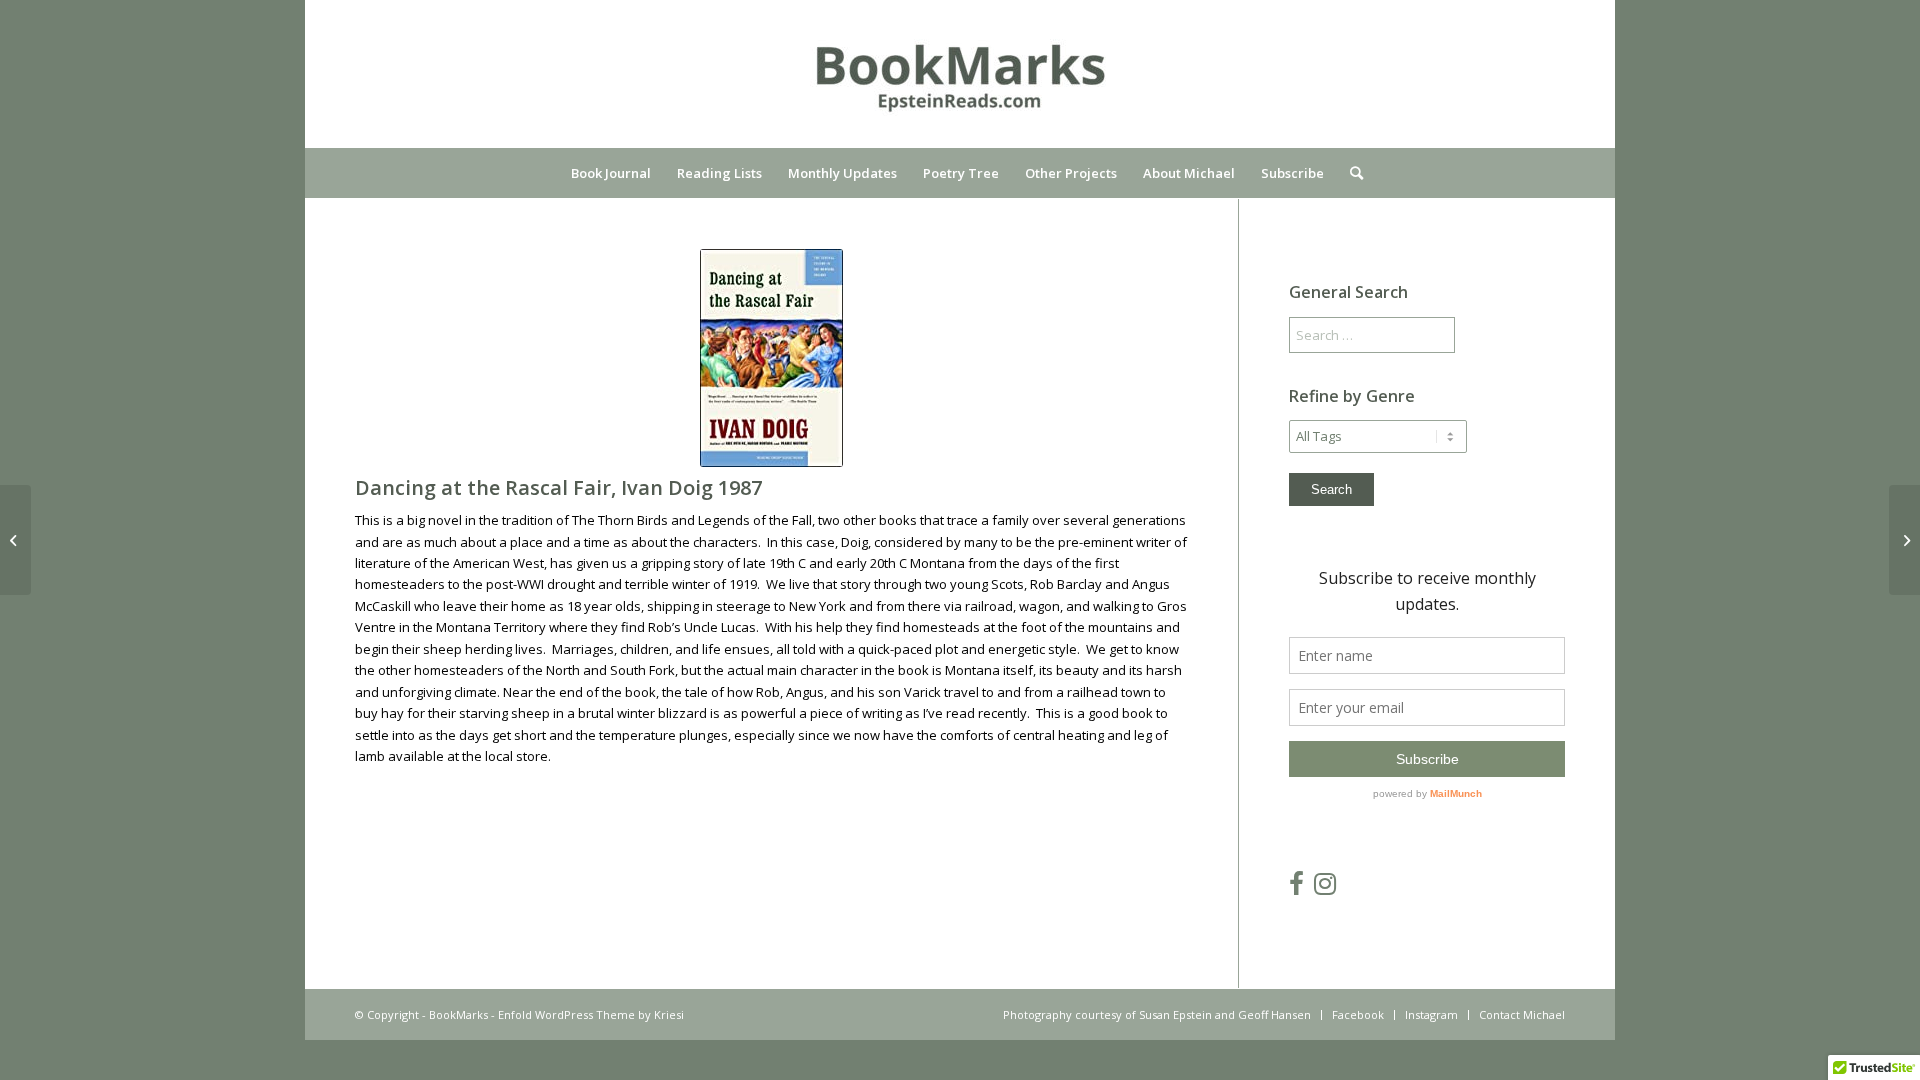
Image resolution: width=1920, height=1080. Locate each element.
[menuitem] (611, 173)
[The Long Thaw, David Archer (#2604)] (15, 540)
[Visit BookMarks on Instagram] (1325, 888)
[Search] (1350, 173)
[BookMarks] (960, 89)
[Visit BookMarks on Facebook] (1296, 888)
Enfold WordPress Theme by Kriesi (591, 1014)
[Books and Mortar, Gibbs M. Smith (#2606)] (1904, 540)
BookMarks (458, 1014)
